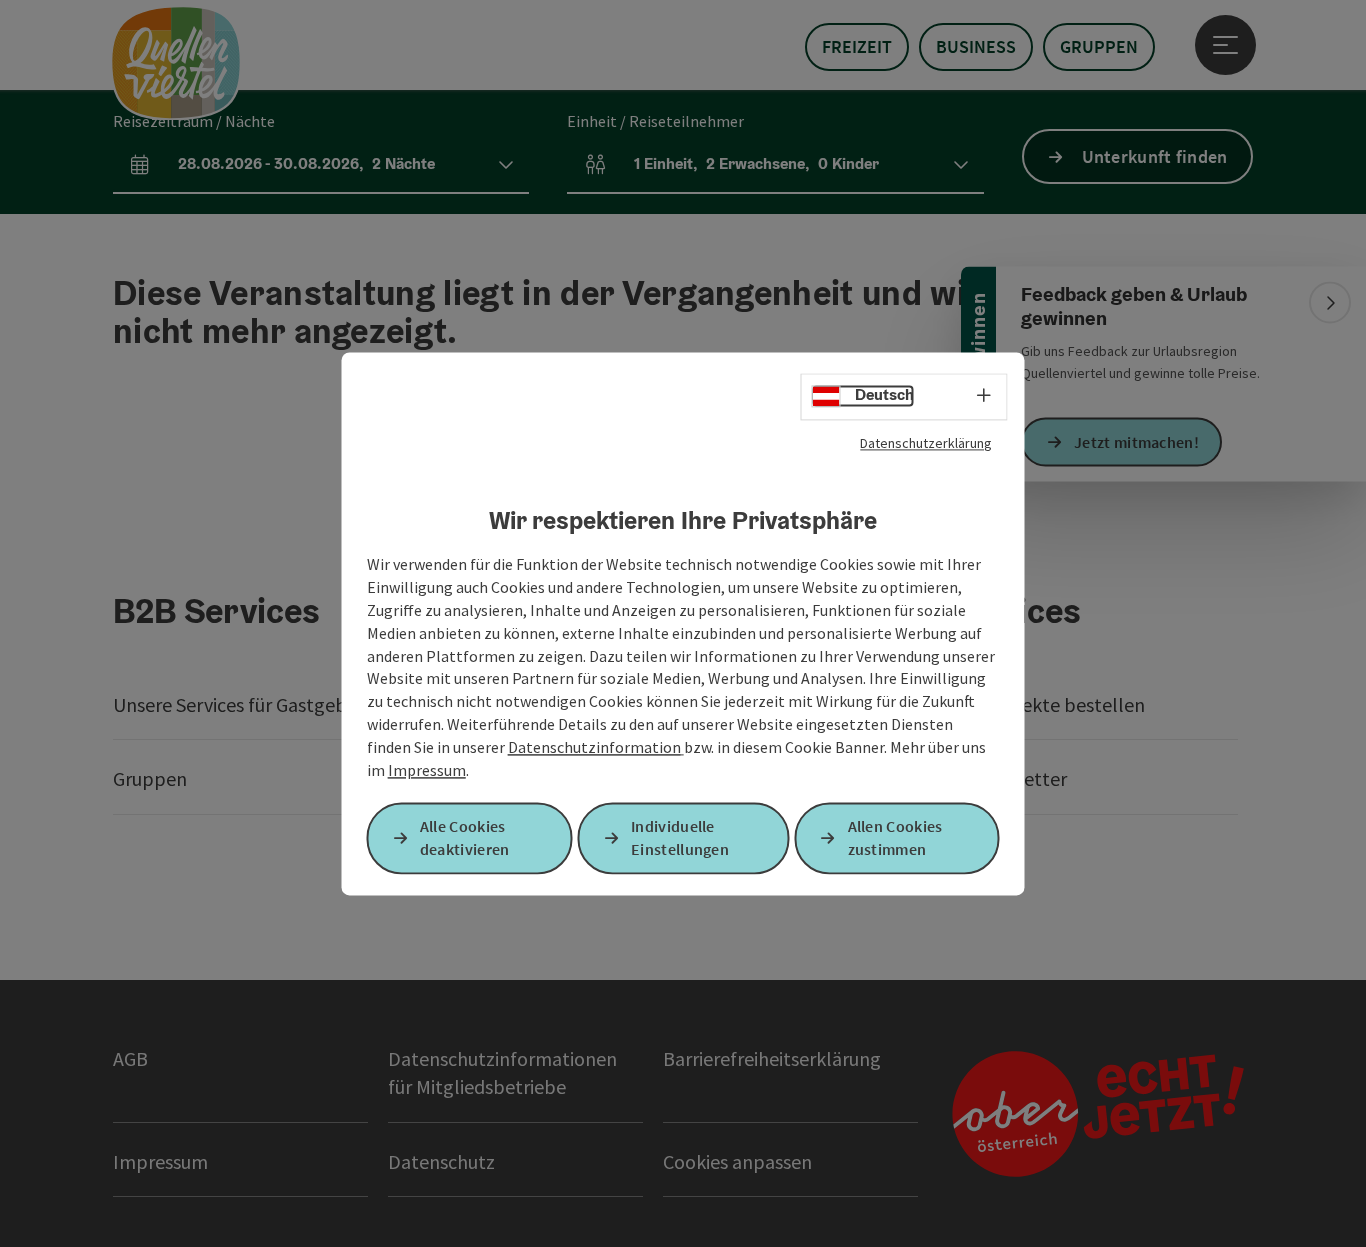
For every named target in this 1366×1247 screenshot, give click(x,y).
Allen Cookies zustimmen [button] (895, 837)
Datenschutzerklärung (926, 443)
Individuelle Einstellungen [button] (680, 837)
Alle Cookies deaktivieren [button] (465, 837)
